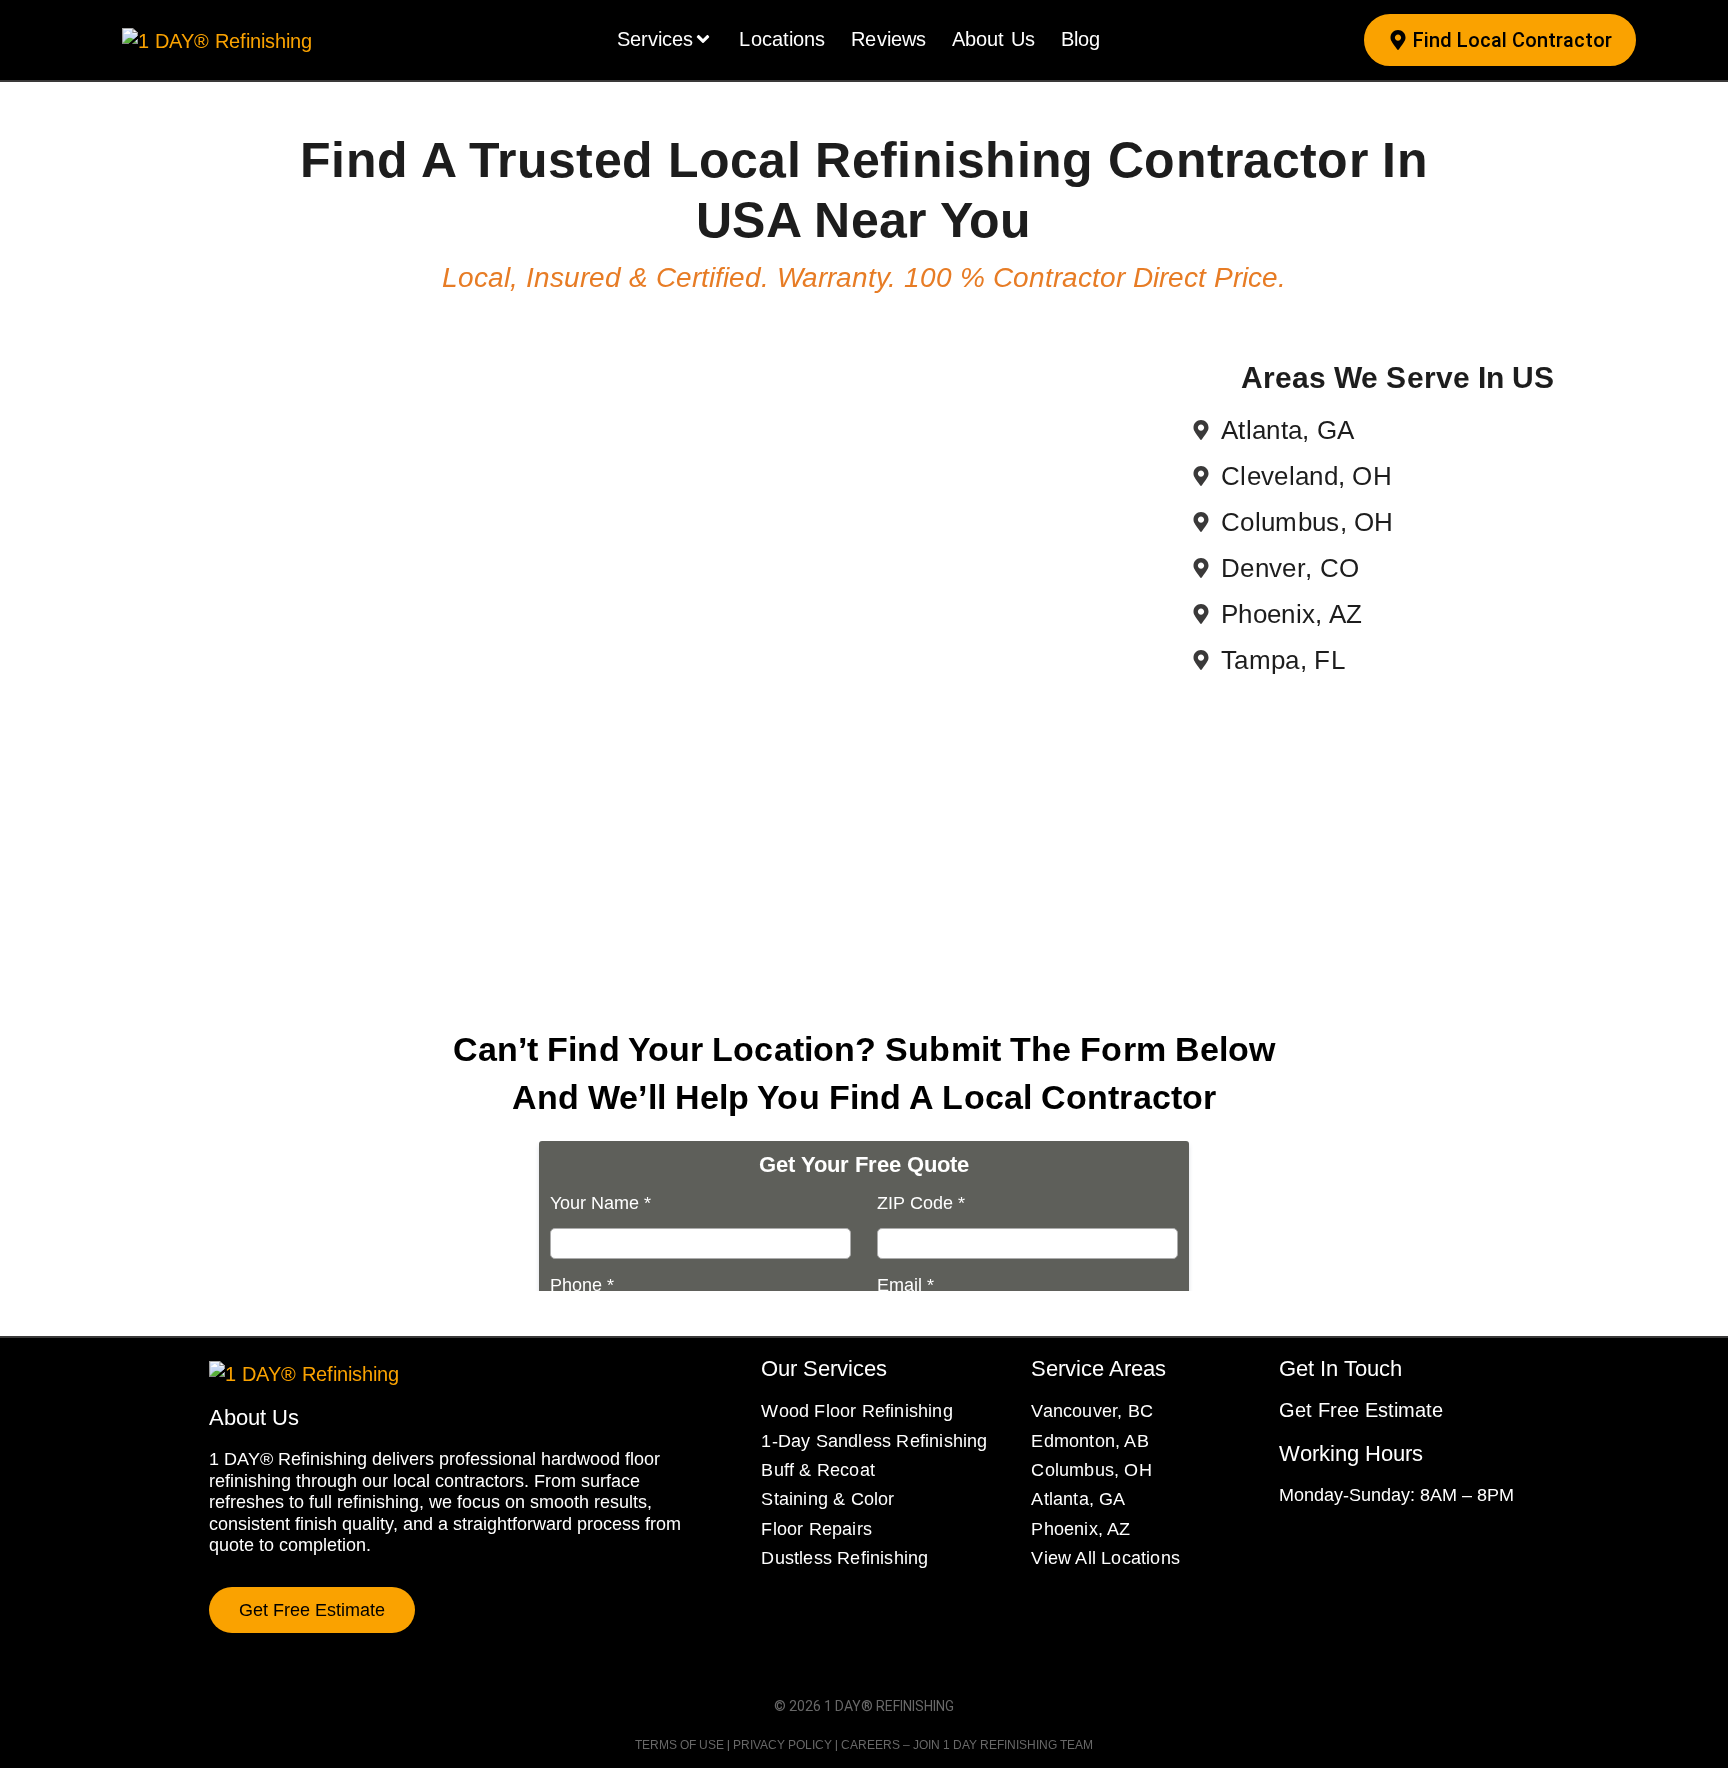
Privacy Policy (782, 1745)
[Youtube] (1397, 1547)
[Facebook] (1289, 1547)
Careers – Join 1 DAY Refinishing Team (967, 1745)
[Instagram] (1325, 1547)
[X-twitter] (1361, 1547)
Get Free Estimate (1361, 1410)
